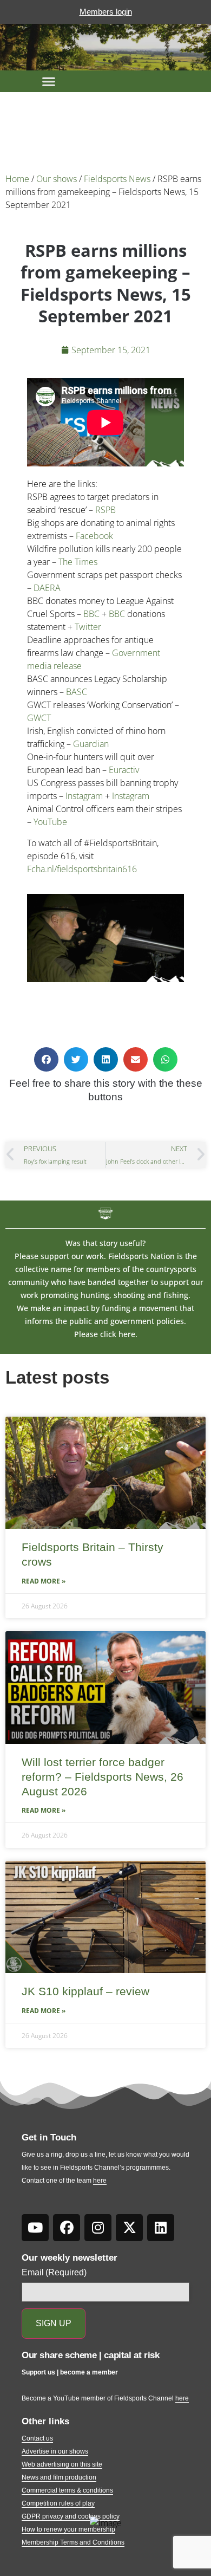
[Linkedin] (161, 2228)
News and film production (59, 2477)
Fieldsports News (117, 179)
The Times (78, 562)
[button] (49, 81)
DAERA (47, 588)
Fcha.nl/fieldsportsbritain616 (82, 869)
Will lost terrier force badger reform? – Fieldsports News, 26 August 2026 (103, 1777)
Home (17, 179)
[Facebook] (67, 2228)
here (100, 2181)
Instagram (84, 796)
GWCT (39, 718)
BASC (77, 692)
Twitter (88, 627)
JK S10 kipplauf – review (85, 1991)
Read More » (44, 1581)
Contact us (37, 2438)
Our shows (57, 179)
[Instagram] (98, 2228)
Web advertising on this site (62, 2464)
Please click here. (106, 1334)
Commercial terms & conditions (67, 2490)
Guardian (91, 744)
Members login (106, 12)
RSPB (105, 510)
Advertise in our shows (55, 2451)
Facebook (94, 536)
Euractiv (124, 770)
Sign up (54, 2323)
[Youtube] (35, 2228)
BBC (91, 614)
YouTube (50, 822)
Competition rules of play (58, 2503)
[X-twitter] (129, 2228)
